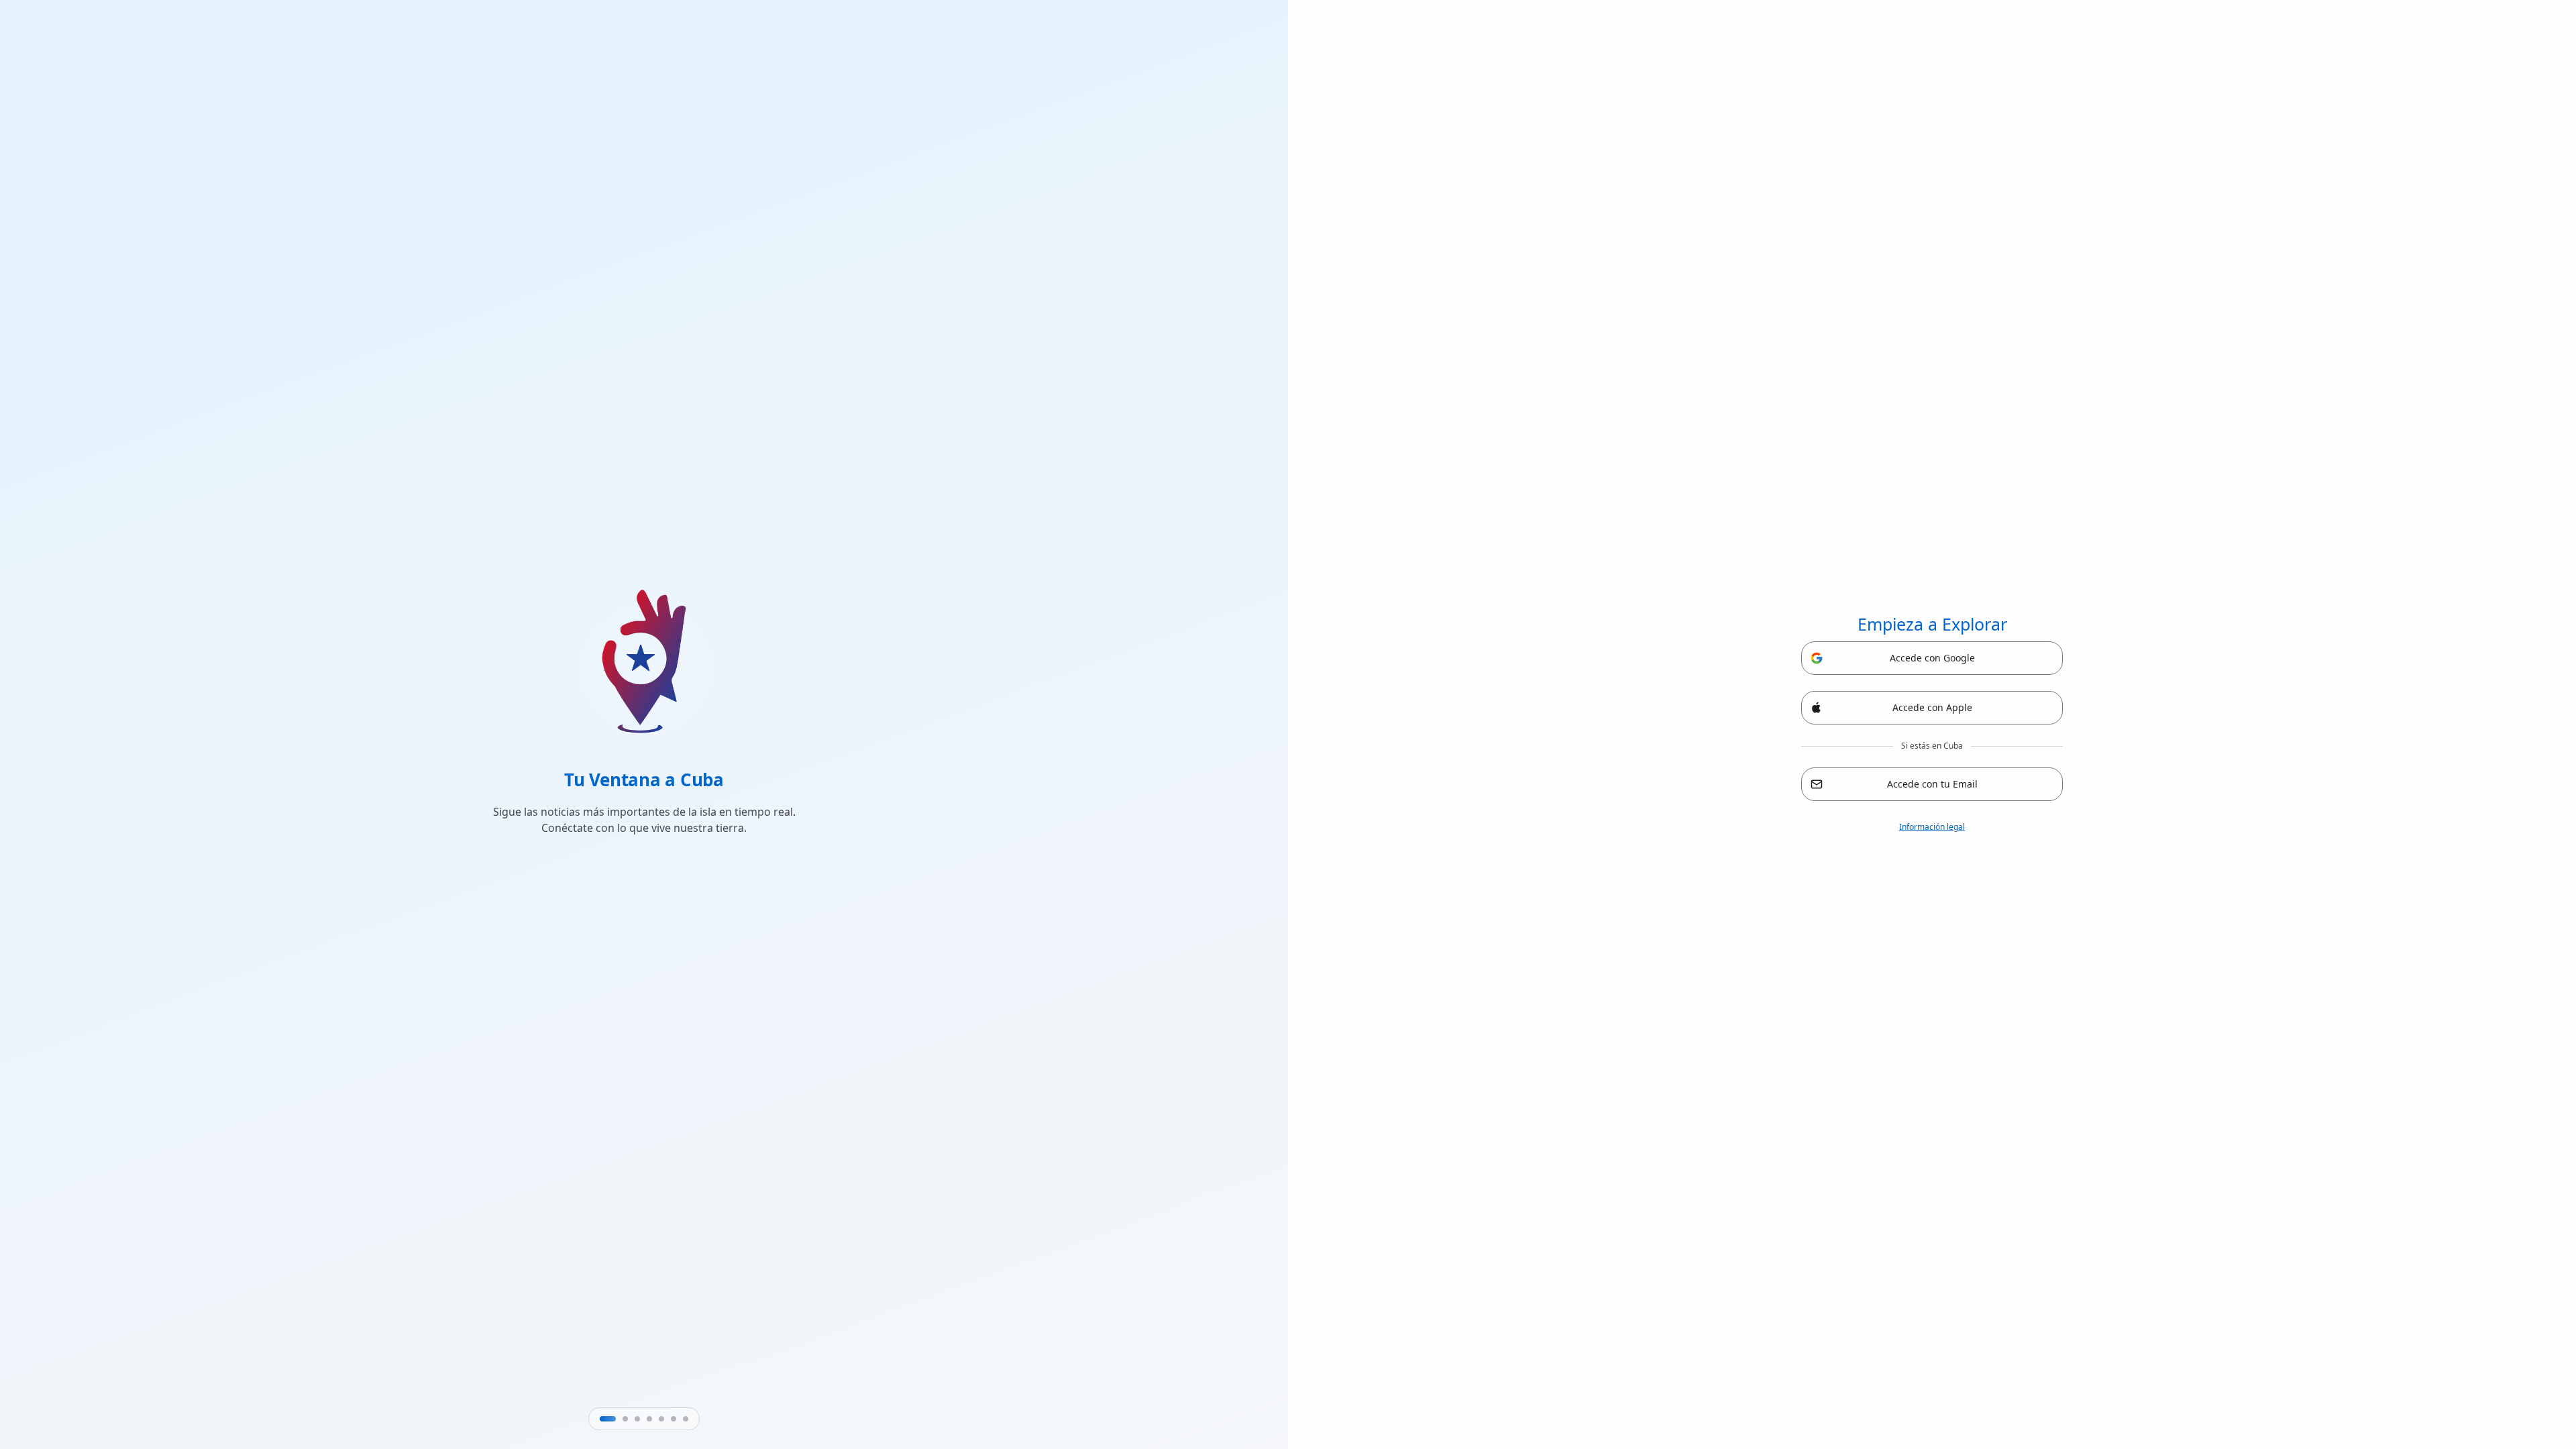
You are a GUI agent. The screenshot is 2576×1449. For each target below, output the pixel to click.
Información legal (1932, 827)
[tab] (608, 1419)
